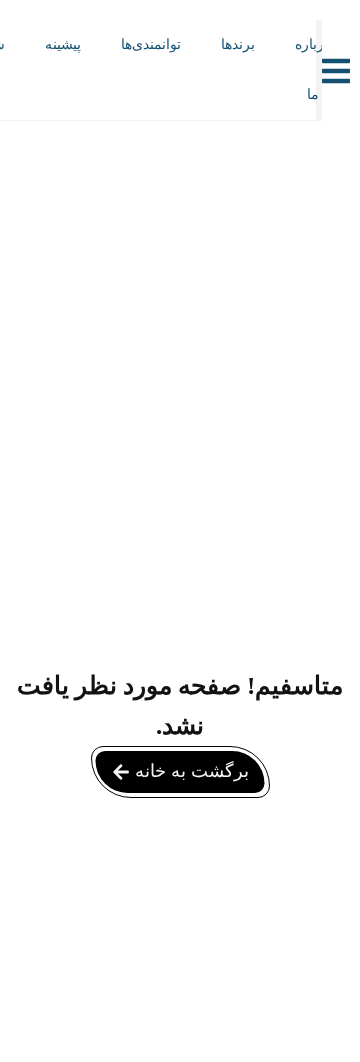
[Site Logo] (153, 92)
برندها (238, 44)
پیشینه (63, 44)
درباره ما (312, 69)
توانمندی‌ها (151, 44)
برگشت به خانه (192, 771)
